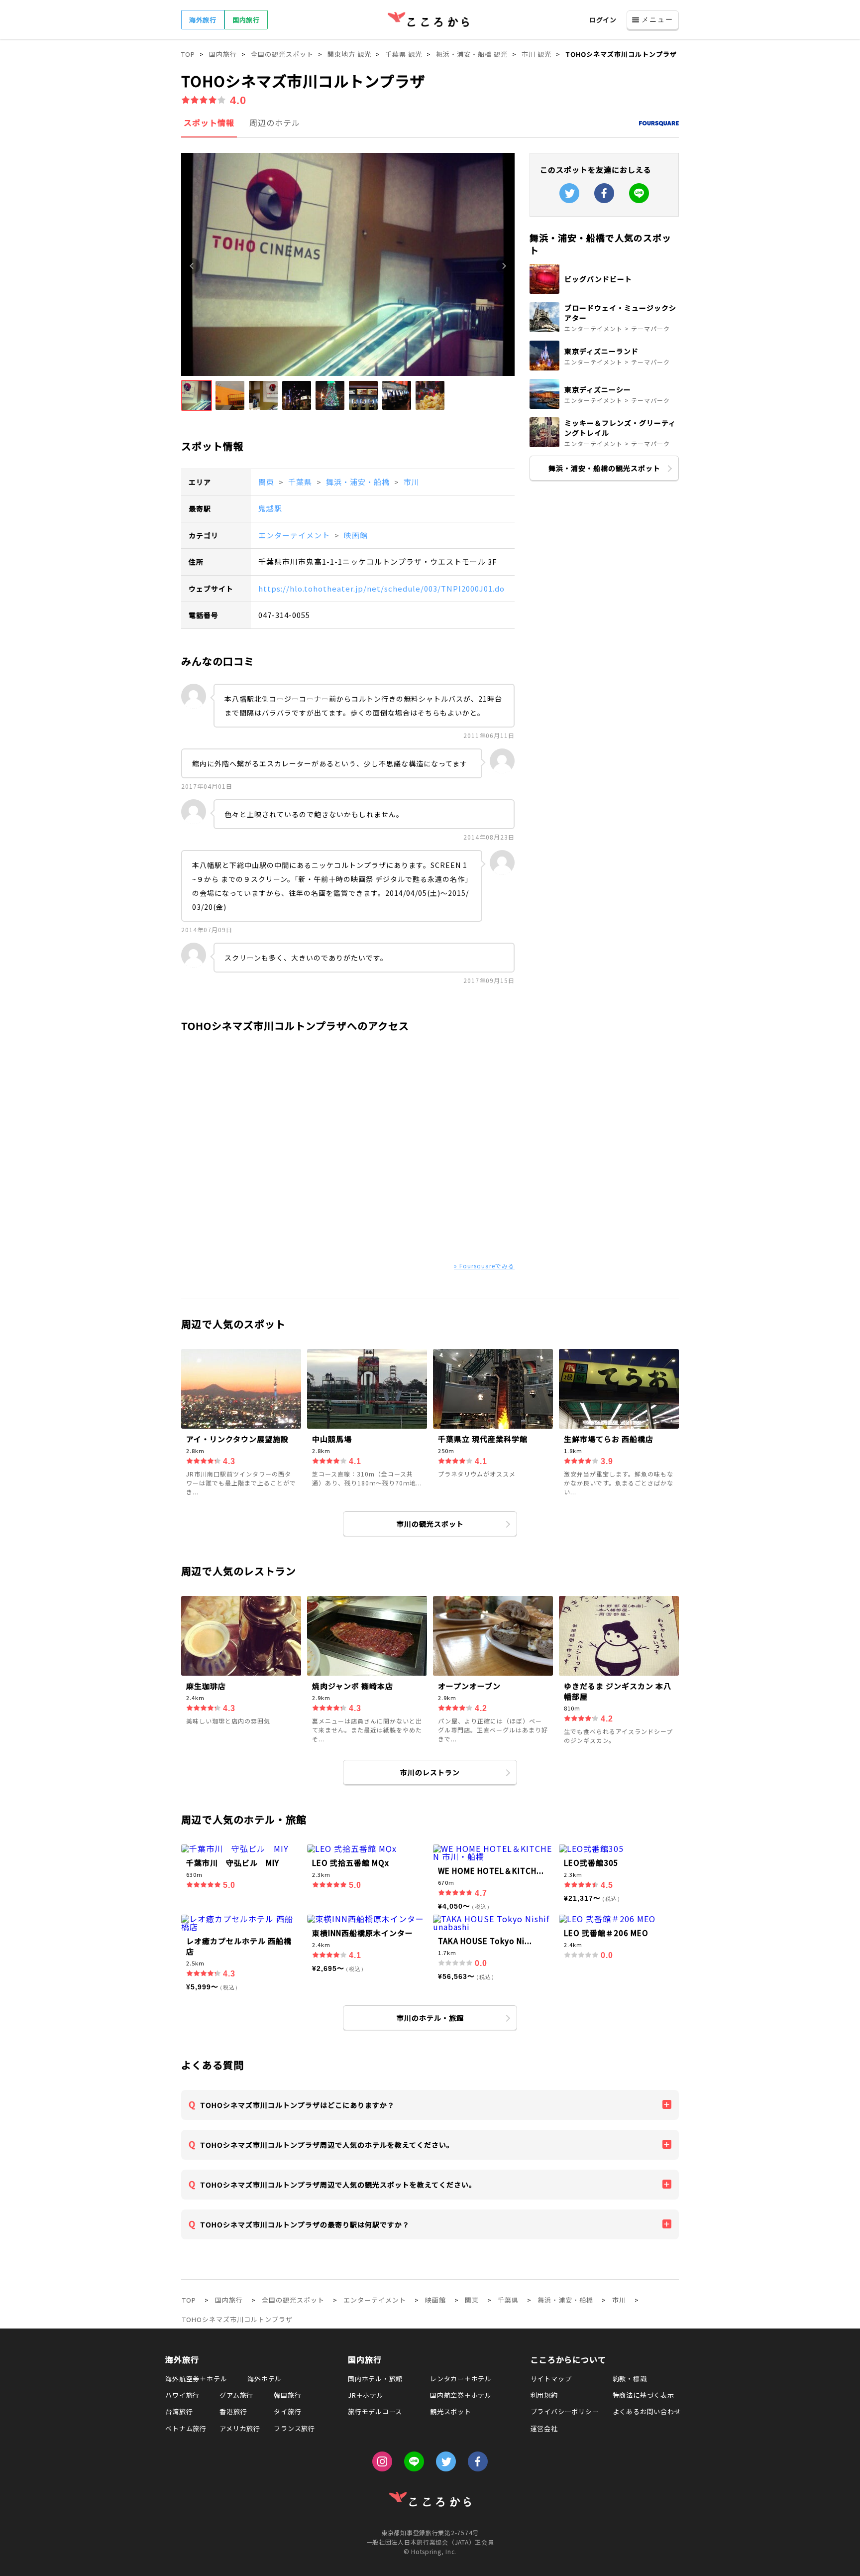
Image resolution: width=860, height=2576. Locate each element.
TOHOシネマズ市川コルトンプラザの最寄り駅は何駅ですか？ (305, 2224)
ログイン (603, 20)
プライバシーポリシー (565, 2411)
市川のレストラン (430, 1772)
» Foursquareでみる (484, 1266)
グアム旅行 (236, 2395)
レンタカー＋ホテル (461, 2379)
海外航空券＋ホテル (196, 2379)
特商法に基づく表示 (644, 2395)
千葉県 (301, 482)
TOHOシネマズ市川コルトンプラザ (237, 2319)
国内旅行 (246, 20)
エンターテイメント (295, 535)
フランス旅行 (294, 2428)
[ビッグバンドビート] (604, 291)
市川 (412, 482)
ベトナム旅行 (186, 2428)
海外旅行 (203, 20)
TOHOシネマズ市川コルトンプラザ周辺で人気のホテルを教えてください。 (327, 2145)
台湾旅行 (179, 2411)
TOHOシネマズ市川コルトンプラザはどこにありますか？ (297, 2105)
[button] (197, 395)
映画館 (356, 535)
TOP (189, 2300)
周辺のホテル (275, 123)
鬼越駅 (270, 508)
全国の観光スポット (293, 2300)
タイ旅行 (287, 2411)
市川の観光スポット (430, 1524)
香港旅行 (233, 2411)
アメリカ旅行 (240, 2428)
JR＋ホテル (366, 2395)
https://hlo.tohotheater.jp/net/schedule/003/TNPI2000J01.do (381, 588)
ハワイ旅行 (182, 2395)
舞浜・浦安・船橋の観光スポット (604, 468)
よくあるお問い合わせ (647, 2411)
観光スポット (451, 2411)
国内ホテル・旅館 (375, 2379)
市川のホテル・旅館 (430, 2018)
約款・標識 (630, 2379)
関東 (267, 482)
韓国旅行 (287, 2395)
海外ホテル (265, 2379)
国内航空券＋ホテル (461, 2395)
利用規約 (544, 2395)
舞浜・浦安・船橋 (359, 482)
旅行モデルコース (375, 2411)
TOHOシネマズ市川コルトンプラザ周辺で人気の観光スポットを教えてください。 (338, 2185)
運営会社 (544, 2428)
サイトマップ (551, 2379)
